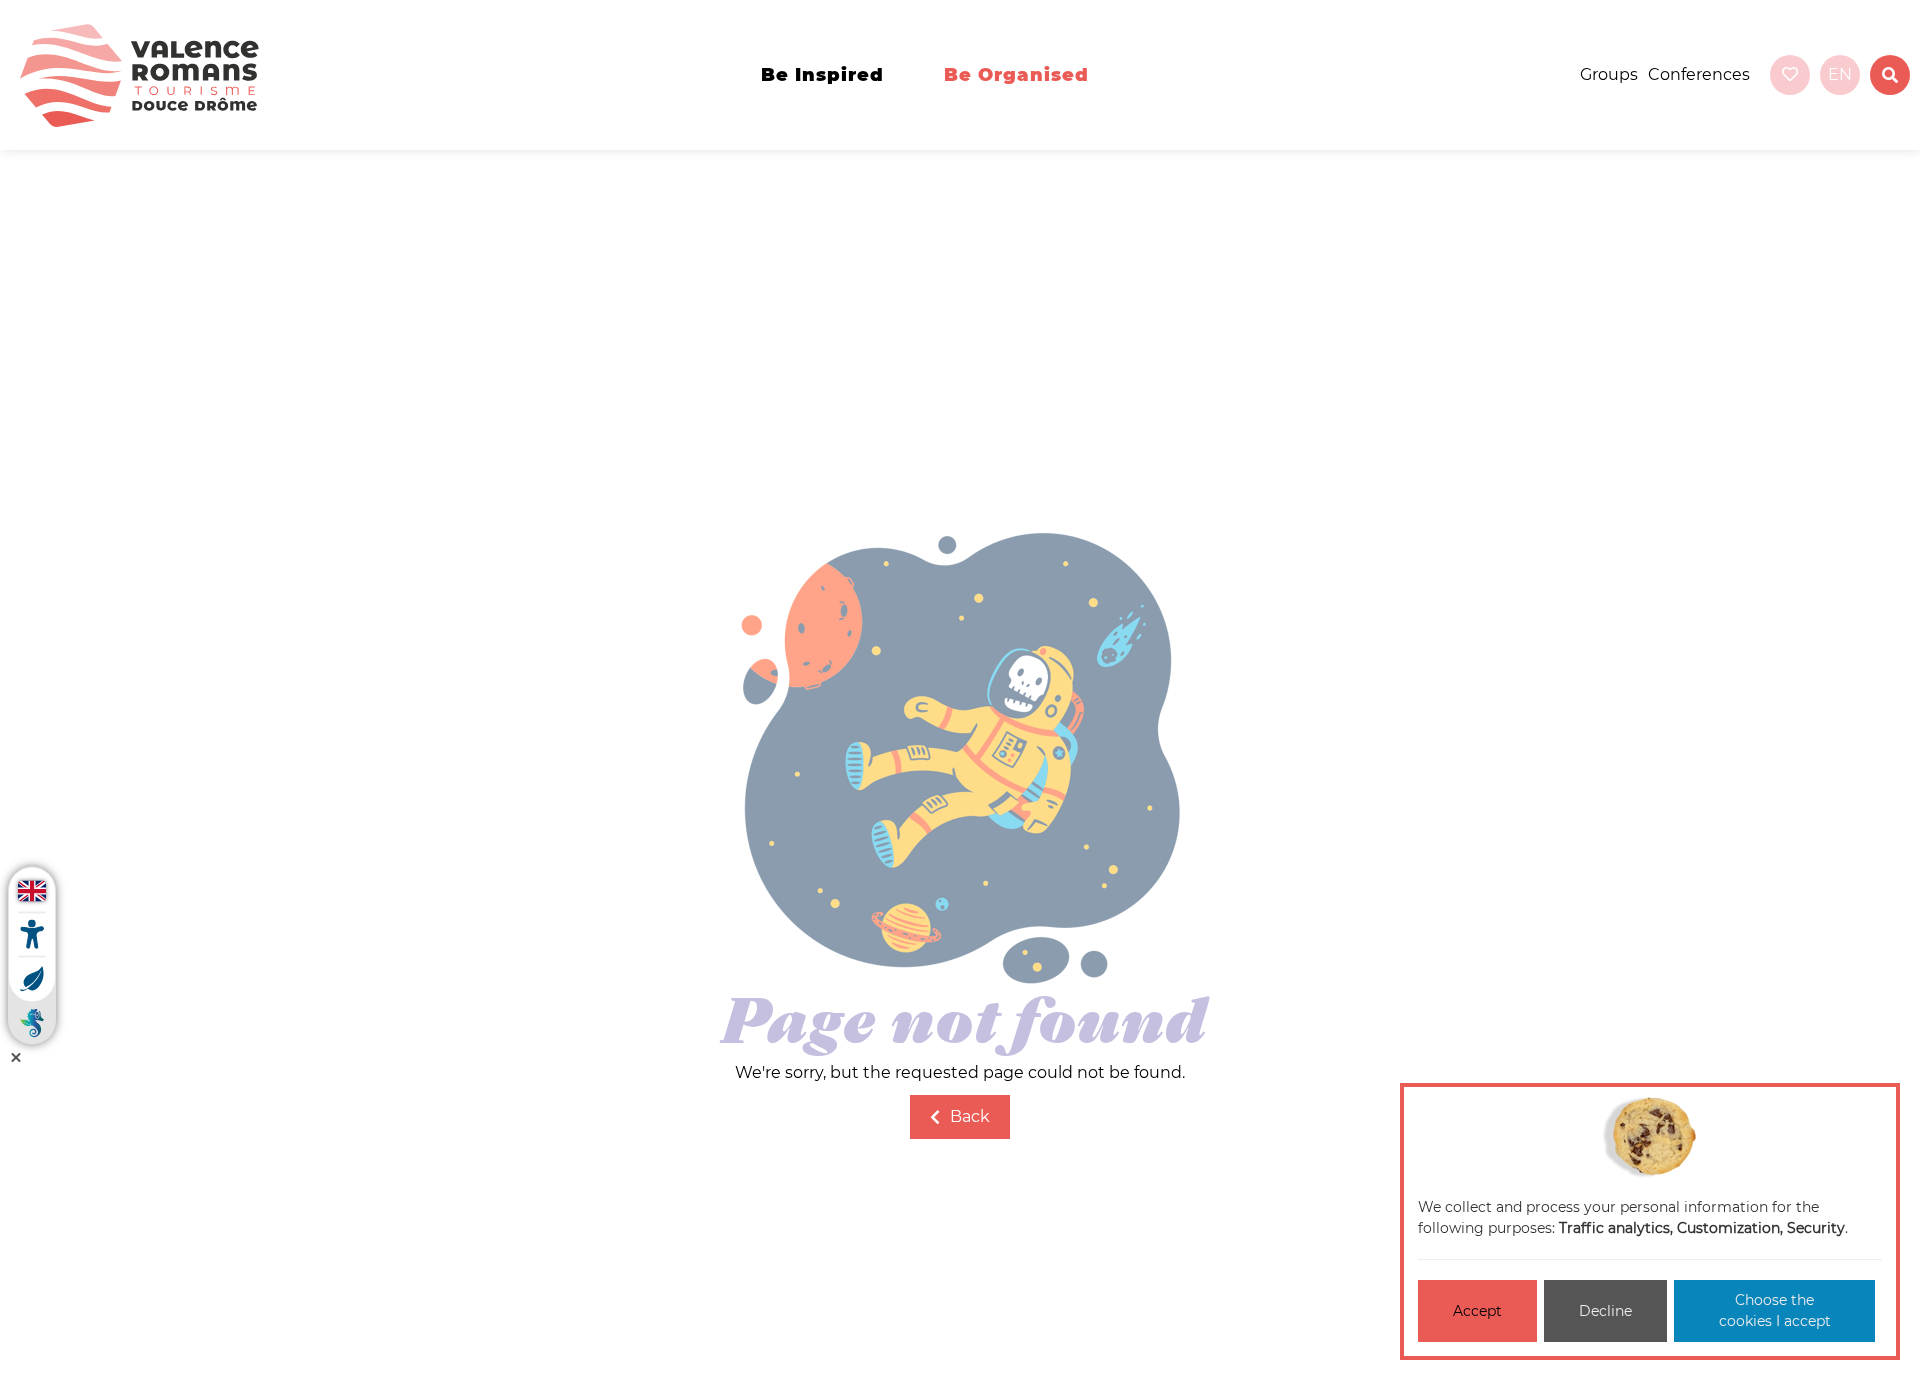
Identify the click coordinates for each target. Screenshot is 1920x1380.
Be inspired (822, 75)
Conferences (1699, 74)
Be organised (1016, 75)
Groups (1609, 74)
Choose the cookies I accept (1775, 1310)
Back (970, 1116)
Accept (1477, 1311)
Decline (1605, 1311)
